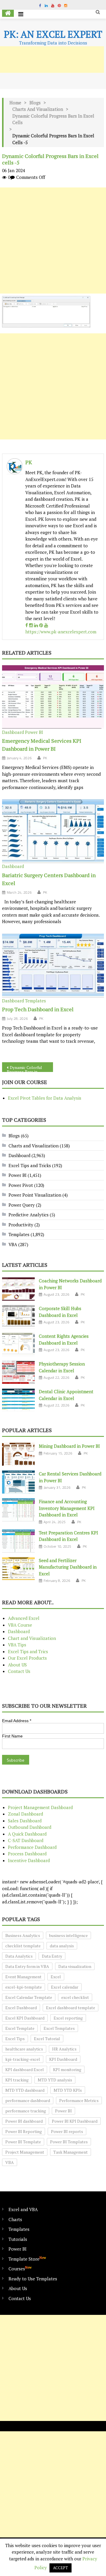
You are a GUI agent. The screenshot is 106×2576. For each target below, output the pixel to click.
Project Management (25, 2152)
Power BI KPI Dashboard (75, 2121)
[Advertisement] (53, 241)
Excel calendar (65, 1987)
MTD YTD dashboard (25, 2090)
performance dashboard (28, 2100)
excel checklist (75, 1997)
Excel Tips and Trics (28, 1651)
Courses (20, 2268)
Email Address (17, 1721)
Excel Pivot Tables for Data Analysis (45, 1098)
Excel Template (20, 2028)
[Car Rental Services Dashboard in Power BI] (18, 1482)
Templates (35, 1001)
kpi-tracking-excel (23, 2059)
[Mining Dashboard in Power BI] (18, 1454)
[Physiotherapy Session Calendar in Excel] (18, 1372)
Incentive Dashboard (29, 1860)
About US (17, 1665)
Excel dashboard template (71, 2008)
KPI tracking (17, 2080)
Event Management (23, 1977)
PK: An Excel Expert (53, 34)
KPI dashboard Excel (25, 2069)
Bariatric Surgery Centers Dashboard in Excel (49, 879)
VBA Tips (17, 1645)
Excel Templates (59, 2028)
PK (29, 462)
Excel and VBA (23, 2209)
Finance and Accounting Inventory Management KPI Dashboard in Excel (67, 1508)
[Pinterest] (41, 625)
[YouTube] (46, 625)
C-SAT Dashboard (26, 1840)
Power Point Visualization (35, 1195)
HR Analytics (64, 2049)
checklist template (23, 1946)
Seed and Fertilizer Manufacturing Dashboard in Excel (68, 1567)
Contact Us (19, 1671)
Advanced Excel (24, 1618)
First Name (12, 1736)
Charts (15, 2219)
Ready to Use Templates (33, 2279)
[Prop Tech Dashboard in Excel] (53, 966)
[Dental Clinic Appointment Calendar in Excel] (18, 1400)
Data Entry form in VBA (27, 1966)
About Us (18, 2288)
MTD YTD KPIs (68, 2090)
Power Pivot (21, 1185)
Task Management (71, 2152)
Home (15, 103)
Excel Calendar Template (29, 1997)
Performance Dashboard (32, 1847)
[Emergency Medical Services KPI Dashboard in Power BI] (53, 697)
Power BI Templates (69, 2142)
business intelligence (68, 1935)
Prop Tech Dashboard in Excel (38, 1009)
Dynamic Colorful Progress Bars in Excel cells (53, 119)
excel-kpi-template (24, 1987)
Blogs (35, 103)
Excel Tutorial (47, 2039)
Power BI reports (67, 2131)
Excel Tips (15, 2039)
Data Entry (52, 1956)
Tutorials (18, 2239)
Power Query (22, 1205)
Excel (56, 1977)
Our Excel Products (27, 1658)
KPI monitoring (67, 2069)
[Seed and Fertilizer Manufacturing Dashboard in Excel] (18, 1569)
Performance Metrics (79, 2100)
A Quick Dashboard (27, 1834)
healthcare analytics (24, 2049)
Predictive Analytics (29, 1215)
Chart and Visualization (32, 1638)
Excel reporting (68, 2018)
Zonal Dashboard (25, 1814)
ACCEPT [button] (61, 2568)
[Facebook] (27, 625)
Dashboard (13, 732)
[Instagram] (31, 625)
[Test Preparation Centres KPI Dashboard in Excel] (18, 1541)
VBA (13, 1244)
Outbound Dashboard (30, 1827)
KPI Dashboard (63, 2059)
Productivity (21, 1225)
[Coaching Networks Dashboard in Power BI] (18, 1289)
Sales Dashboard (25, 1821)
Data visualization (75, 1966)
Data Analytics (19, 1956)
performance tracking (26, 2111)
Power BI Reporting (24, 2131)
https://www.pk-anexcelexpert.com (61, 632)
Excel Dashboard (21, 2008)
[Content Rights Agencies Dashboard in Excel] (18, 1344)
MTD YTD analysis (55, 2080)
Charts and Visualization (38, 109)
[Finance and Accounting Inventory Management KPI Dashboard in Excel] (18, 1510)
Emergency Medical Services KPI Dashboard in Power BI (42, 745)
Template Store (27, 2259)
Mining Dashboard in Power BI (69, 1446)
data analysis (62, 1946)
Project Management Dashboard (40, 1807)
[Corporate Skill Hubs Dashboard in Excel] (18, 1317)
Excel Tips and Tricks (30, 1165)
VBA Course (20, 1625)
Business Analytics (23, 1935)
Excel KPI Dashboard (25, 2018)
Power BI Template (23, 2142)
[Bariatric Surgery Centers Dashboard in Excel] (53, 831)
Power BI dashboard (24, 2121)
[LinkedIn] (36, 625)
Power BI (34, 732)
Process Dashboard (27, 1854)
